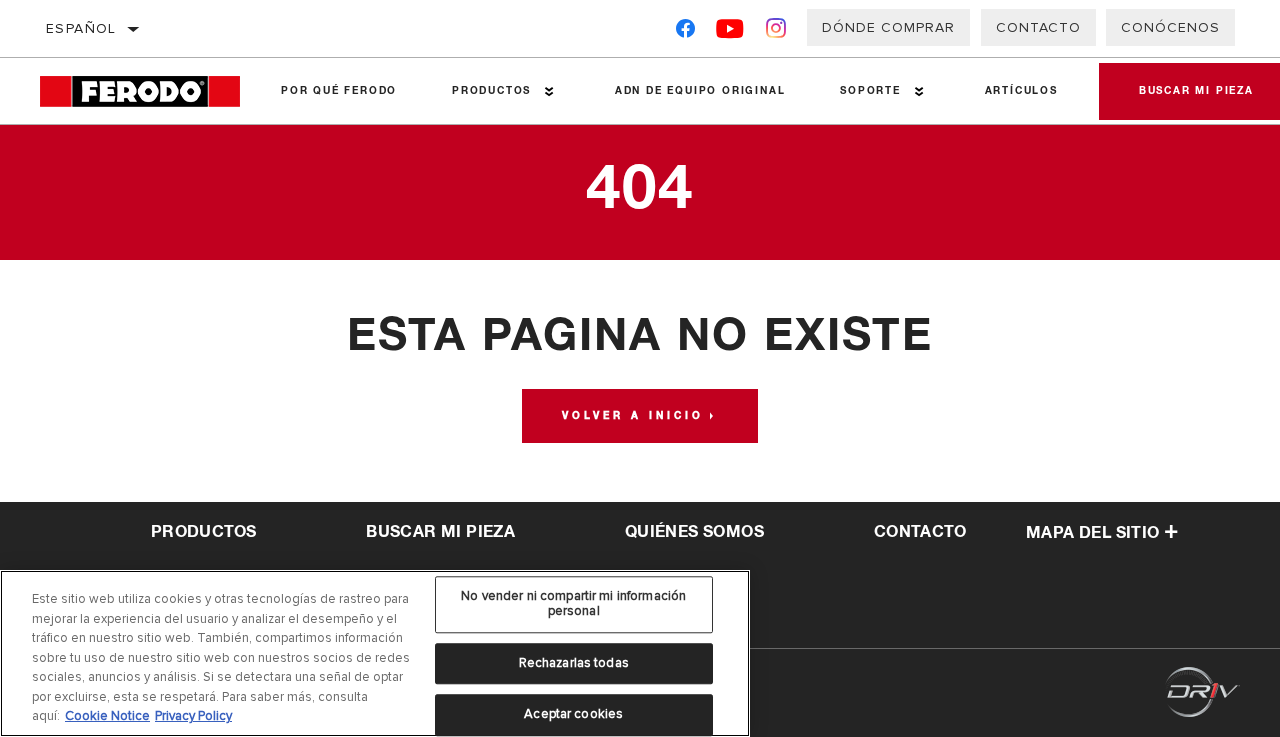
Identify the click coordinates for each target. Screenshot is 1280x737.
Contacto (1038, 27)
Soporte (870, 91)
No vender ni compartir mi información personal (573, 604)
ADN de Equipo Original (700, 91)
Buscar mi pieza (440, 532)
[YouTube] (730, 32)
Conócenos (1170, 27)
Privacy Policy (193, 716)
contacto (920, 532)
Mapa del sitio (1093, 533)
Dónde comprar (888, 27)
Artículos (1021, 91)
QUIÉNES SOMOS (694, 532)
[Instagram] (776, 32)
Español (81, 28)
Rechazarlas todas (574, 663)
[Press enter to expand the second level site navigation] (549, 91)
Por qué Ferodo (339, 91)
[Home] (147, 91)
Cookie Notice (107, 716)
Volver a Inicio (633, 416)
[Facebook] (685, 32)
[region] (375, 653)
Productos (491, 91)
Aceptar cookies (573, 715)
